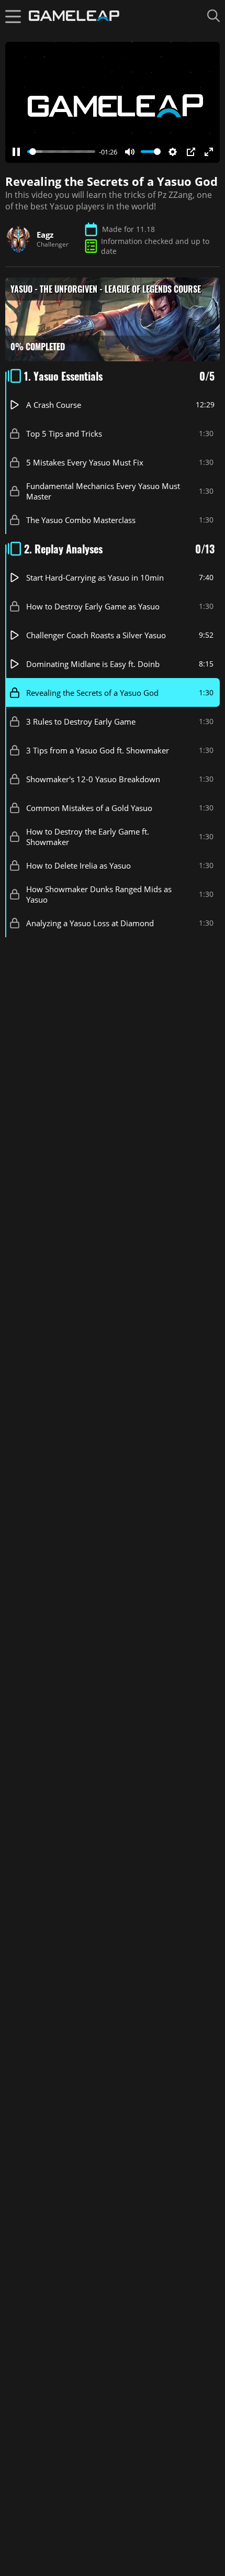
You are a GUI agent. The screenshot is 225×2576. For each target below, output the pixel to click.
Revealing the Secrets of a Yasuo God (92, 692)
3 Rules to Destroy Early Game (81, 721)
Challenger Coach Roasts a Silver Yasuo (96, 635)
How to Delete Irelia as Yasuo (78, 865)
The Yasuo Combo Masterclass (81, 519)
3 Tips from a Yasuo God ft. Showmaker (98, 750)
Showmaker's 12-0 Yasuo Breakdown (93, 779)
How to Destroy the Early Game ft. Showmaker (88, 836)
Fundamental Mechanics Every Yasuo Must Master (103, 491)
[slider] (61, 152)
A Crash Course (54, 404)
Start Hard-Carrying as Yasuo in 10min (95, 577)
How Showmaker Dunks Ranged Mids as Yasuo (99, 894)
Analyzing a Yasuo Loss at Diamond (90, 923)
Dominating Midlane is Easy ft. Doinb (93, 663)
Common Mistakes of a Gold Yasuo (89, 807)
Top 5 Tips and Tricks (64, 433)
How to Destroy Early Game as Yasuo (93, 606)
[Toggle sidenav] (13, 16)
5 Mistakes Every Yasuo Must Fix (85, 462)
